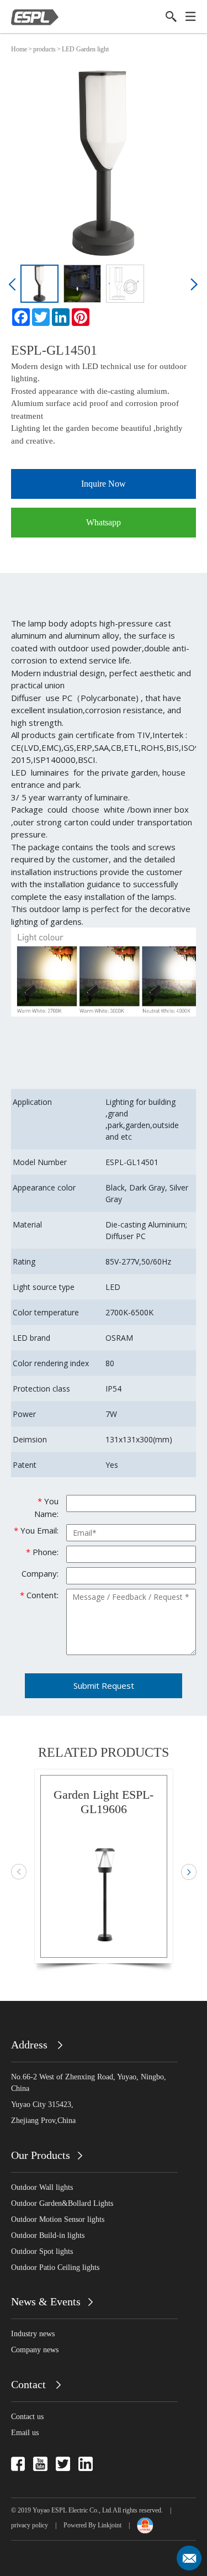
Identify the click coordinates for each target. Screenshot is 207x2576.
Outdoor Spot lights (42, 2251)
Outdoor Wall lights (42, 2187)
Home (19, 49)
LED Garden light (85, 49)
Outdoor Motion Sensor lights (58, 2219)
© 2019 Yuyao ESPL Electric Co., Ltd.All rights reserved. (87, 2510)
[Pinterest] (81, 317)
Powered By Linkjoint (92, 2525)
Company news (35, 2350)
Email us (25, 2433)
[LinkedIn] (61, 317)
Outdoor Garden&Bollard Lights (62, 2203)
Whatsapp (104, 522)
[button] (14, 288)
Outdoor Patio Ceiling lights (55, 2267)
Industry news (33, 2334)
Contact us (27, 2417)
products (44, 49)
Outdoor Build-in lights (48, 2235)
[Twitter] (41, 317)
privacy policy (30, 2525)
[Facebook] (21, 317)
